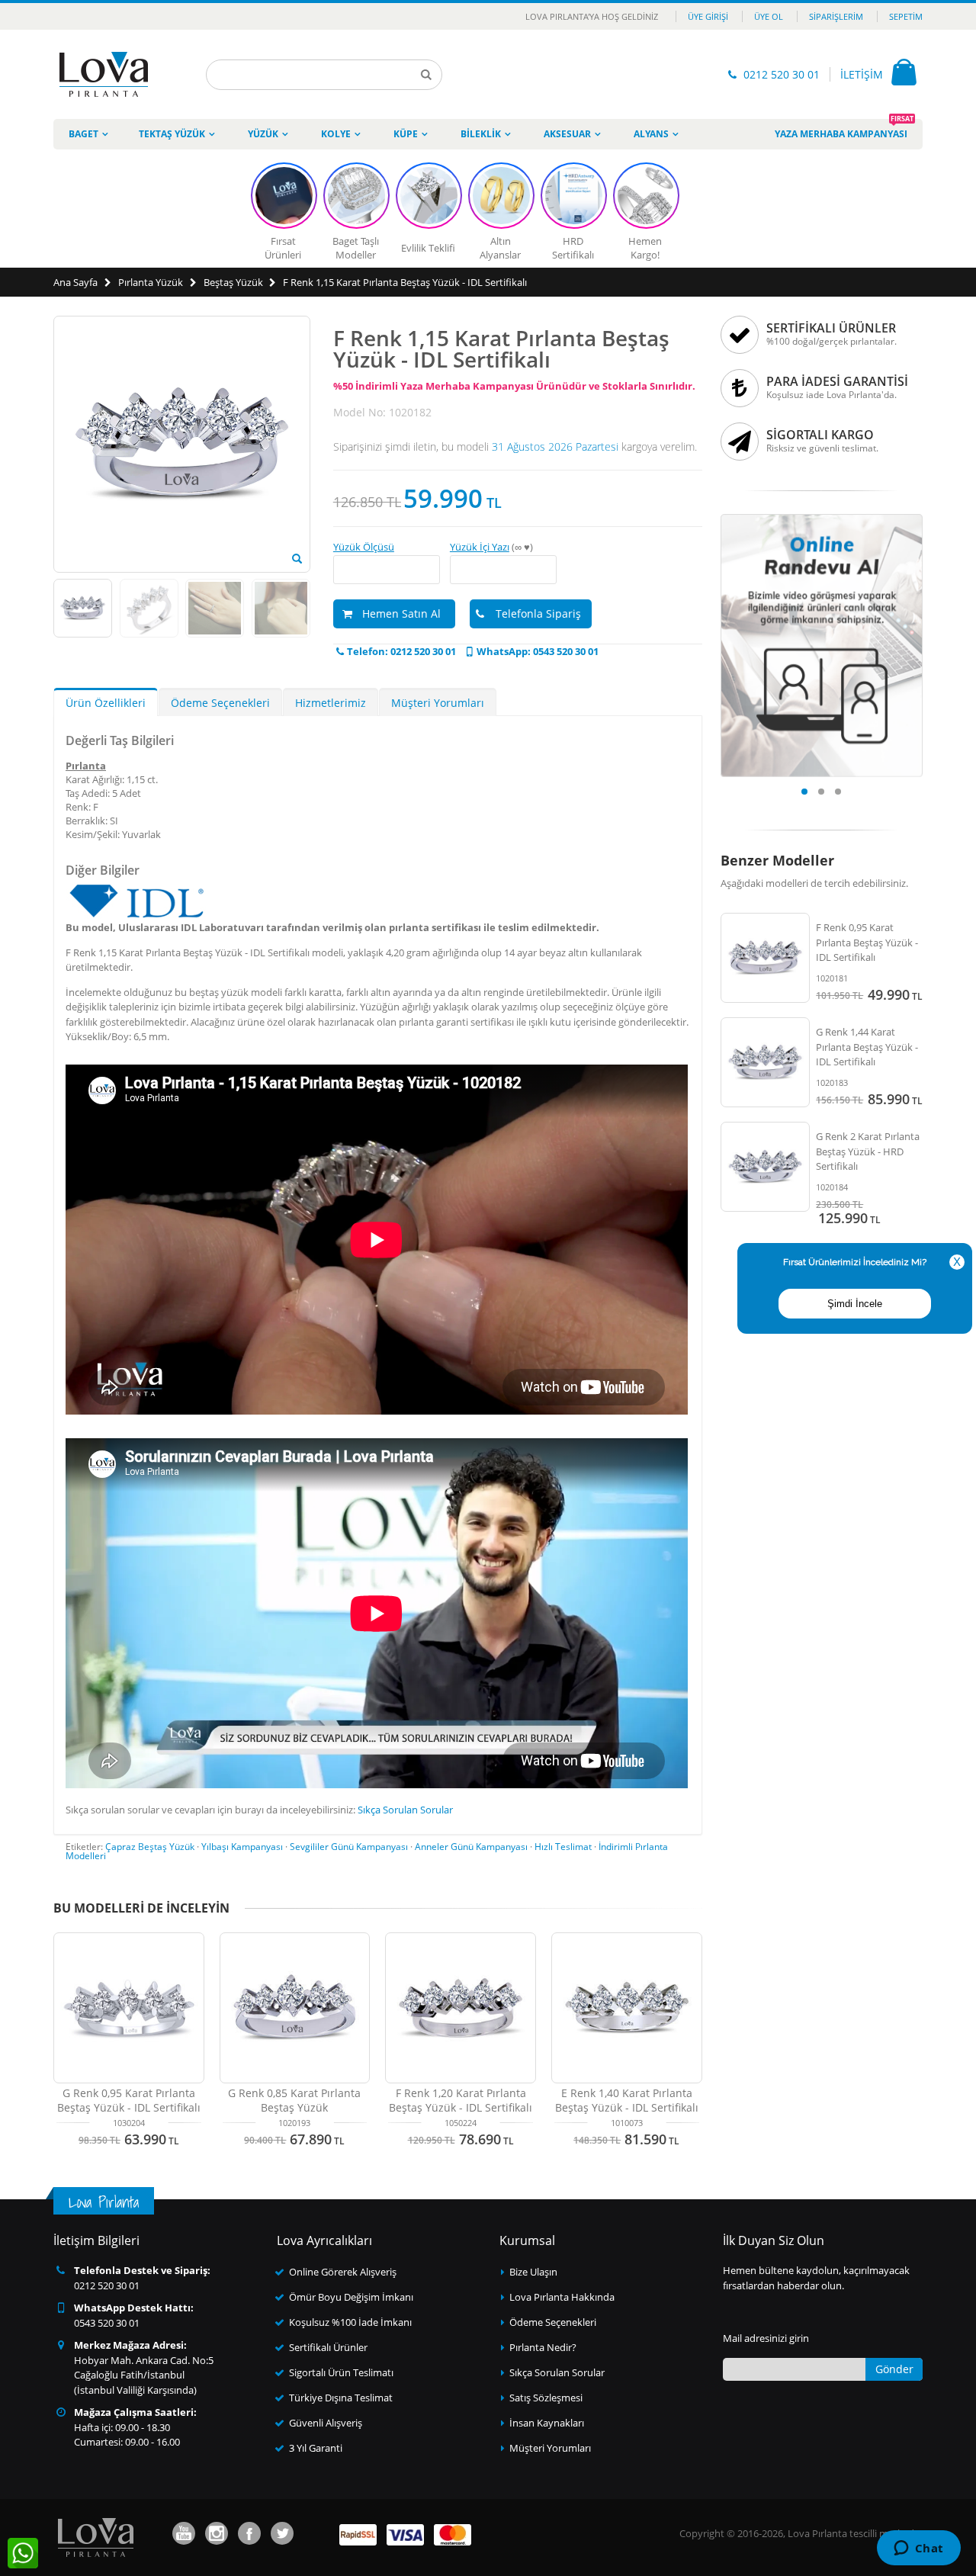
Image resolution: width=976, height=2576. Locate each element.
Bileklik (481, 134)
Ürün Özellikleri (106, 703)
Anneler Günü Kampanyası (471, 1847)
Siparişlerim (836, 16)
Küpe (406, 134)
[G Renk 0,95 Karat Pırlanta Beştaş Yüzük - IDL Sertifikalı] (129, 2008)
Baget (83, 134)
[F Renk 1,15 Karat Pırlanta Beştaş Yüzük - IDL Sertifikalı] (297, 559)
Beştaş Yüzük (233, 282)
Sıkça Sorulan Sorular (405, 1810)
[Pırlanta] (104, 74)
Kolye (336, 134)
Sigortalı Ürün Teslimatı (341, 2372)
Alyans (651, 134)
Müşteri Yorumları (438, 703)
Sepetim (906, 16)
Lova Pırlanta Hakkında (562, 2297)
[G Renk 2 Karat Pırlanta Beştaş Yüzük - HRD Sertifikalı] (766, 1167)
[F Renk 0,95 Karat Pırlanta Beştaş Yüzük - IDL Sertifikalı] (766, 958)
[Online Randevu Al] (822, 519)
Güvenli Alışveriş (326, 2423)
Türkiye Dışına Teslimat (341, 2398)
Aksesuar (567, 134)
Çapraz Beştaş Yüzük (150, 1847)
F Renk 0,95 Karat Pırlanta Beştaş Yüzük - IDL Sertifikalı (867, 942)
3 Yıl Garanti (316, 2448)
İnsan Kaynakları (547, 2423)
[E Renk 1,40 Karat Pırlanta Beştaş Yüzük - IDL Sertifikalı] (627, 2008)
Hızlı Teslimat (563, 1847)
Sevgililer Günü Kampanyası (349, 1847)
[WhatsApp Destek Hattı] (23, 2553)
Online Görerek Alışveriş (343, 2272)
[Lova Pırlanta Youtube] (184, 2533)
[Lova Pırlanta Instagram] (217, 2533)
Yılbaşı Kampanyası (242, 1847)
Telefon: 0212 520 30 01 (401, 651)
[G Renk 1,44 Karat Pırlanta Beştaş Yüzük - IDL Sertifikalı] (766, 1062)
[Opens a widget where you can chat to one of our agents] (918, 2549)
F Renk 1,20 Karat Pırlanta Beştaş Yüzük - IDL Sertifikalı (461, 2100)
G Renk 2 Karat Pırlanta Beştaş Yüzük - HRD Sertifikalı (868, 1151)
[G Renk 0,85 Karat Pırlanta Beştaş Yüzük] (295, 2008)
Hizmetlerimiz (331, 703)
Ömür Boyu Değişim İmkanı (351, 2297)
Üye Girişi (708, 16)
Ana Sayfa (75, 282)
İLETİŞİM (862, 74)
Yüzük (263, 134)
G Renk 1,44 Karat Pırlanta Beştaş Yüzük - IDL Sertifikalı (867, 1047)
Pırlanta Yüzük (151, 282)
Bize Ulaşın (533, 2272)
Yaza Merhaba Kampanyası (844, 130)
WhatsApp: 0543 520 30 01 (538, 651)
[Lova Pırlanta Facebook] (249, 2533)
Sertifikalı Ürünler (328, 2347)
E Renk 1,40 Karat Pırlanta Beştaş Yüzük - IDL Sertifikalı (627, 2100)
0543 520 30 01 (107, 2323)
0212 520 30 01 (782, 74)
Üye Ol (769, 16)
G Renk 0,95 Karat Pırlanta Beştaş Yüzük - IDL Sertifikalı (129, 2100)
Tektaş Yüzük (172, 134)
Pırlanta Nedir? (543, 2347)
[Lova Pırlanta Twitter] (282, 2533)
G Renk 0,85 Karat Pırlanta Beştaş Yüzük (294, 2100)
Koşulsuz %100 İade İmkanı (350, 2322)
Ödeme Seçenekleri (220, 703)
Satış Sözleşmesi (546, 2398)
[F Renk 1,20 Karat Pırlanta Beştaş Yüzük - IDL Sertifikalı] (461, 2008)
